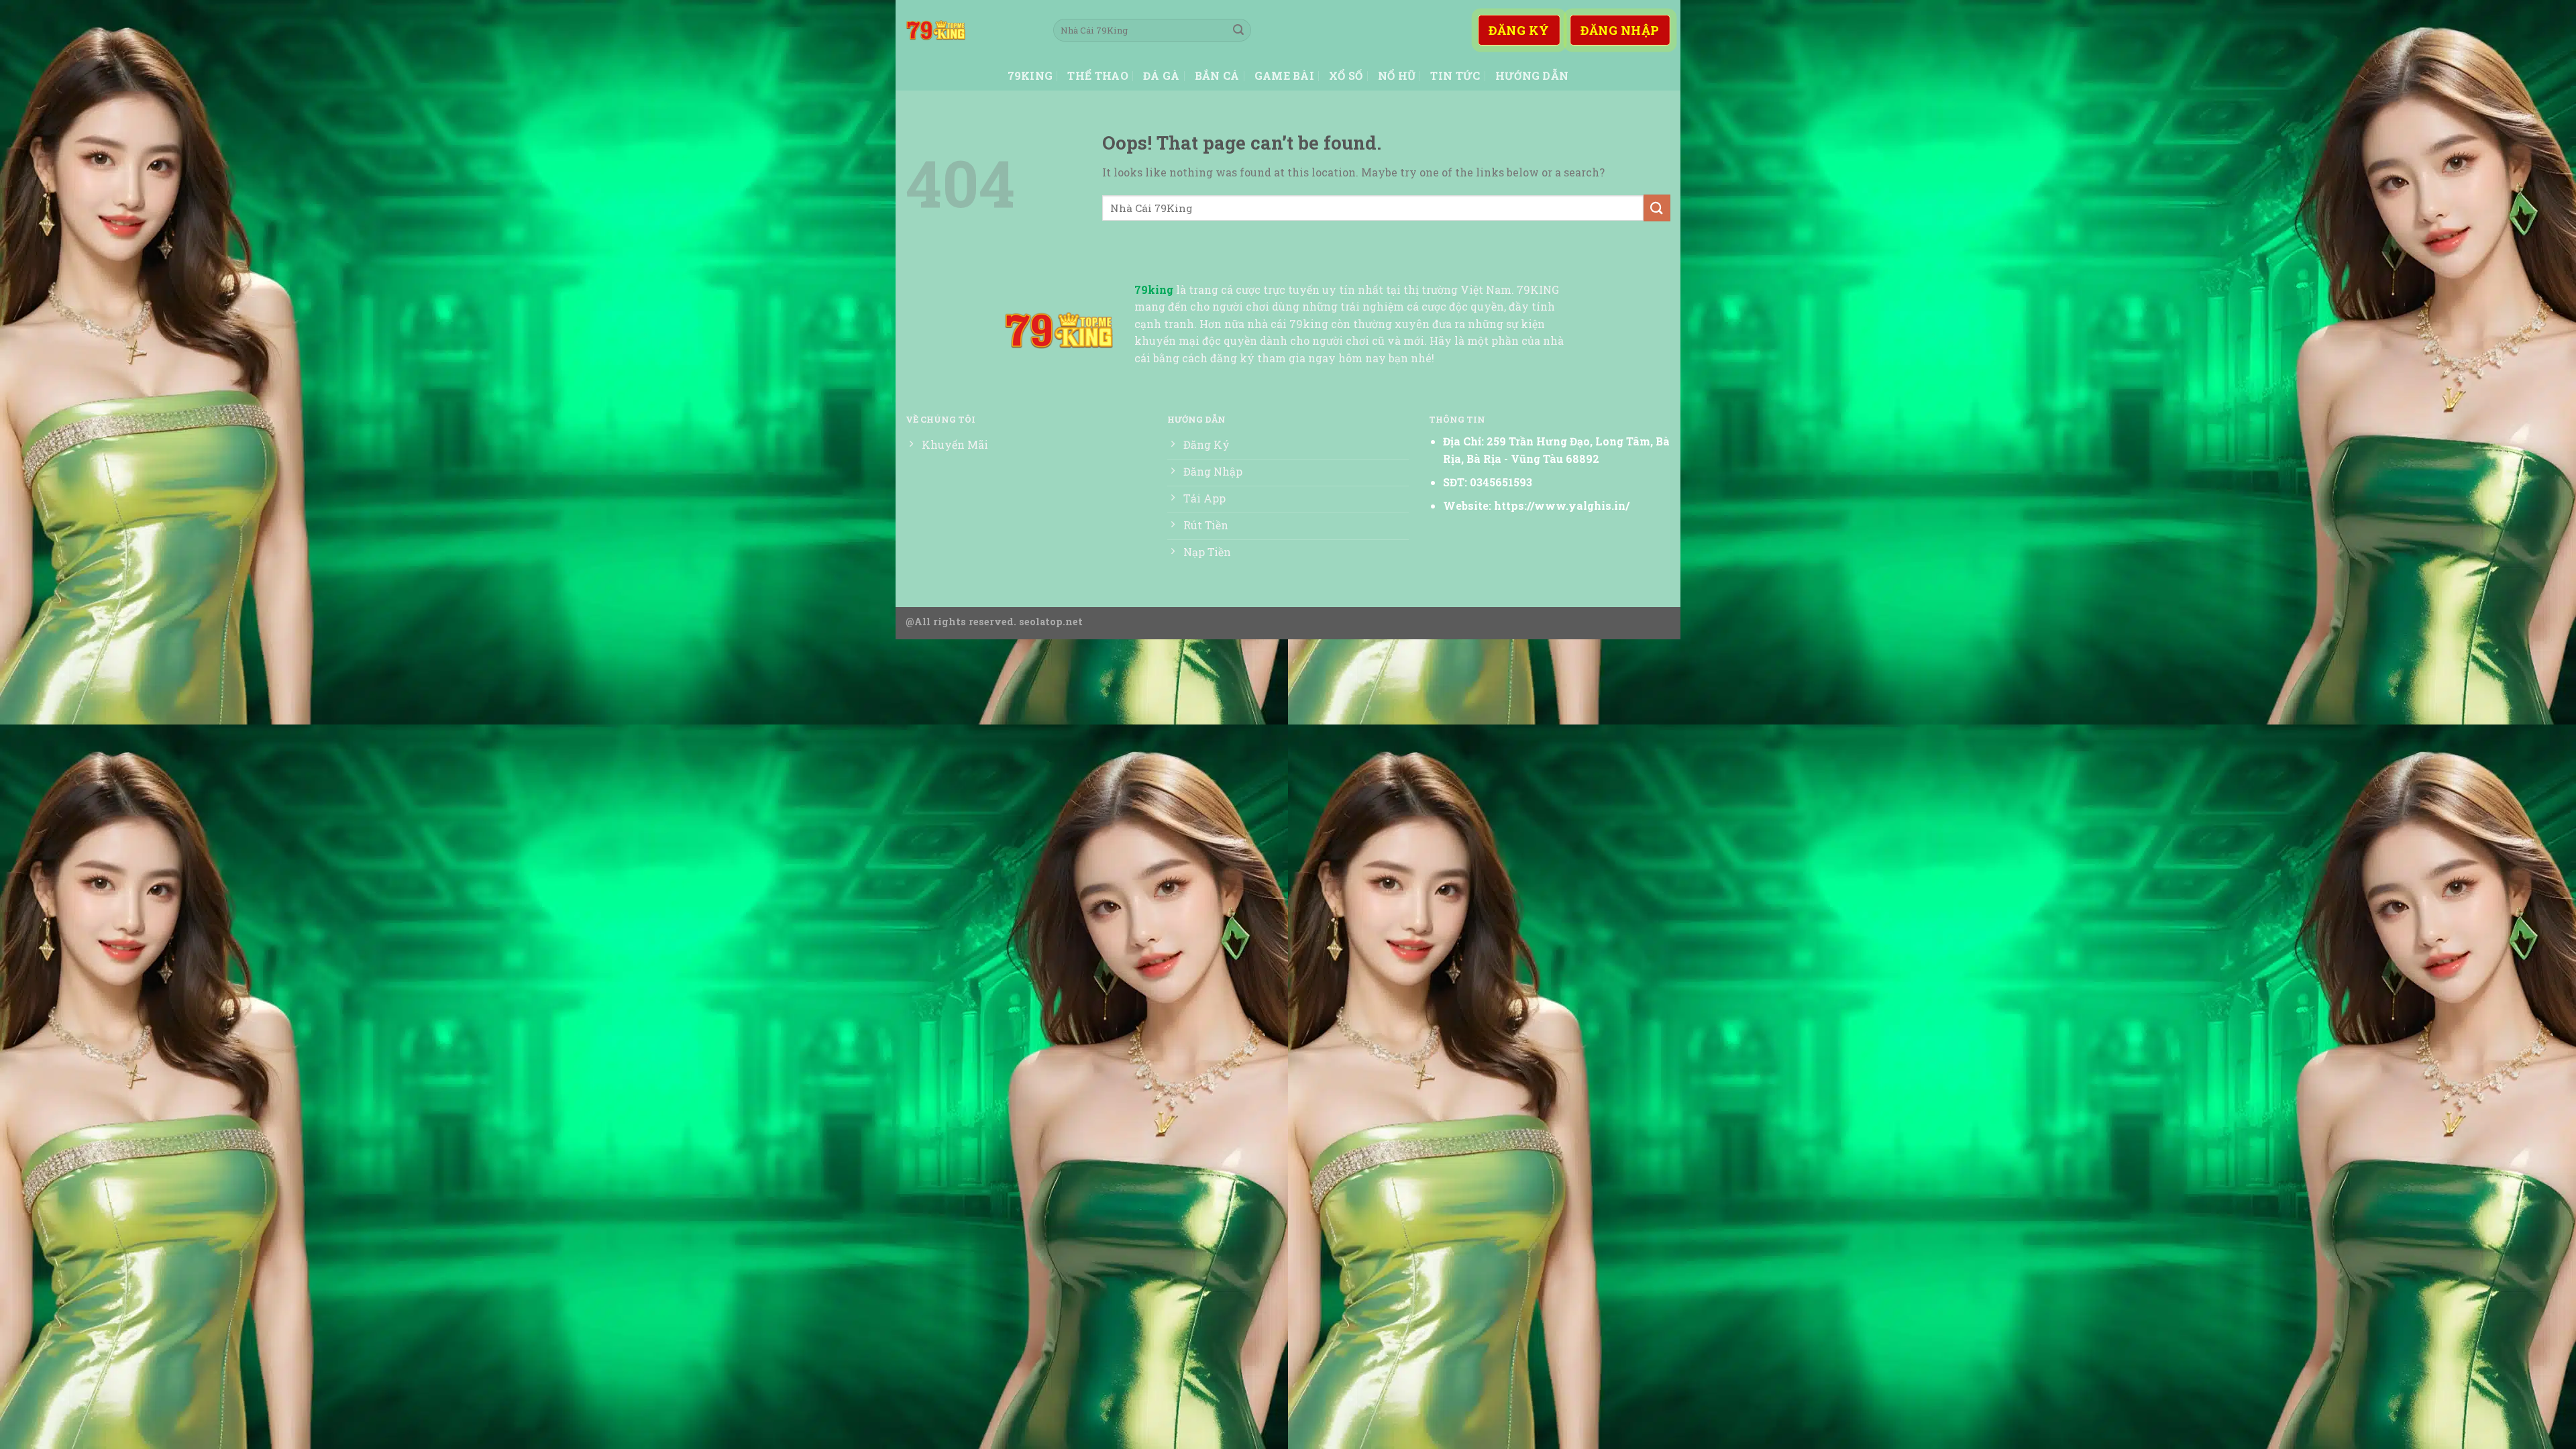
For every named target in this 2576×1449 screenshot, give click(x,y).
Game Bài (1285, 75)
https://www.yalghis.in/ (1562, 505)
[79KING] (969, 30)
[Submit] (1238, 30)
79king (1030, 75)
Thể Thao (1098, 75)
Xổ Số (1346, 75)
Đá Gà (1162, 75)
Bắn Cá (1217, 75)
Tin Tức (1455, 75)
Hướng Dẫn (1532, 75)
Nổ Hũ (1397, 75)
